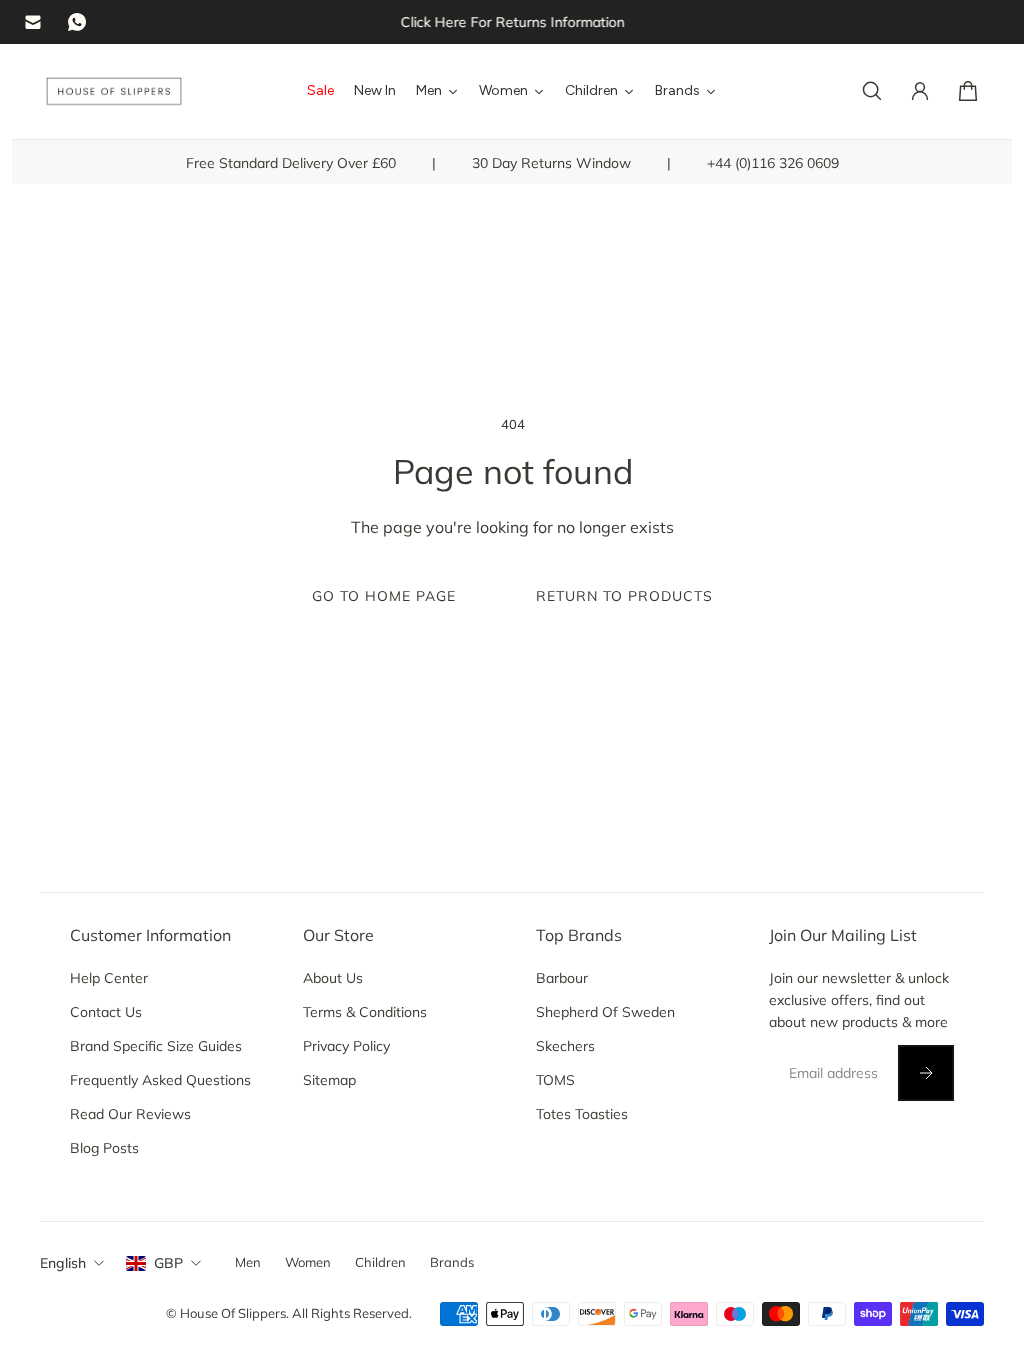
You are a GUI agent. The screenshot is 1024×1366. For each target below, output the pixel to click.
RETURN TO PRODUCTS (624, 596)
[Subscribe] (926, 1073)
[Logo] (114, 91)
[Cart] (968, 91)
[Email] (33, 22)
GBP (168, 1263)
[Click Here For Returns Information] (512, 22)
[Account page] (920, 91)
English (63, 1263)
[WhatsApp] (77, 22)
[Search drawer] (872, 91)
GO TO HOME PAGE (384, 596)
